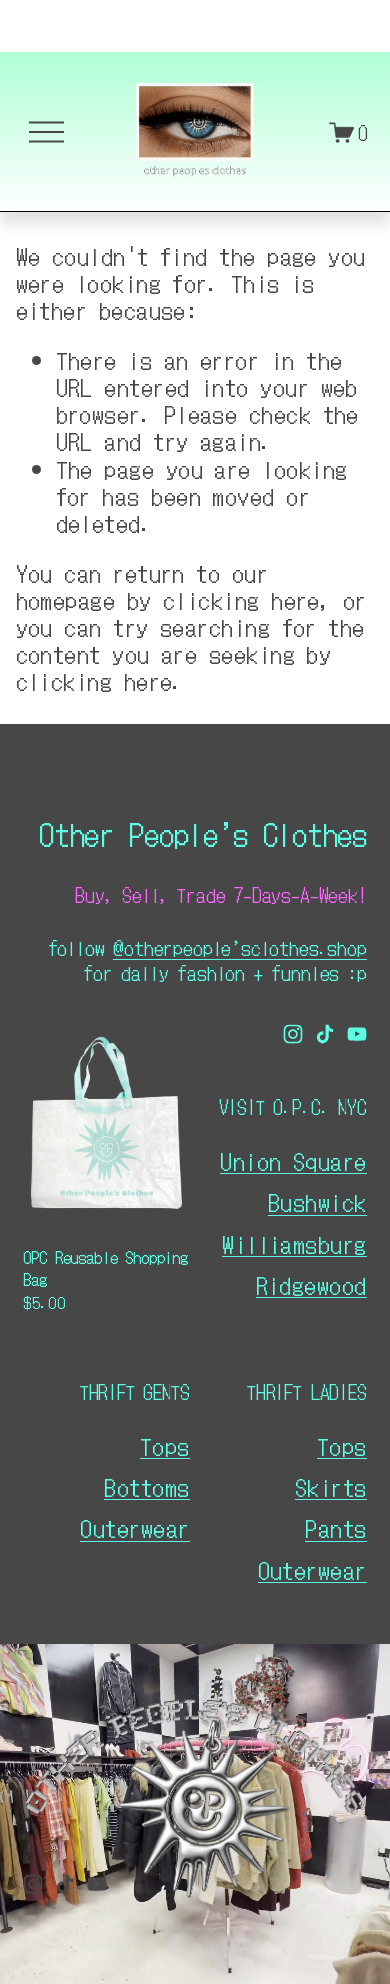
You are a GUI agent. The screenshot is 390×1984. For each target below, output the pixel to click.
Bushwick (317, 1201)
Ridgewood (311, 1284)
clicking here (241, 599)
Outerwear (312, 1569)
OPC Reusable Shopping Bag (105, 1268)
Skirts (331, 1486)
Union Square (293, 1160)
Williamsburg (294, 1243)
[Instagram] (293, 1034)
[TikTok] (325, 1034)
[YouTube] (357, 1034)
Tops (342, 1445)
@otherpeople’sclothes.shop (239, 947)
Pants (335, 1527)
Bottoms (146, 1486)
